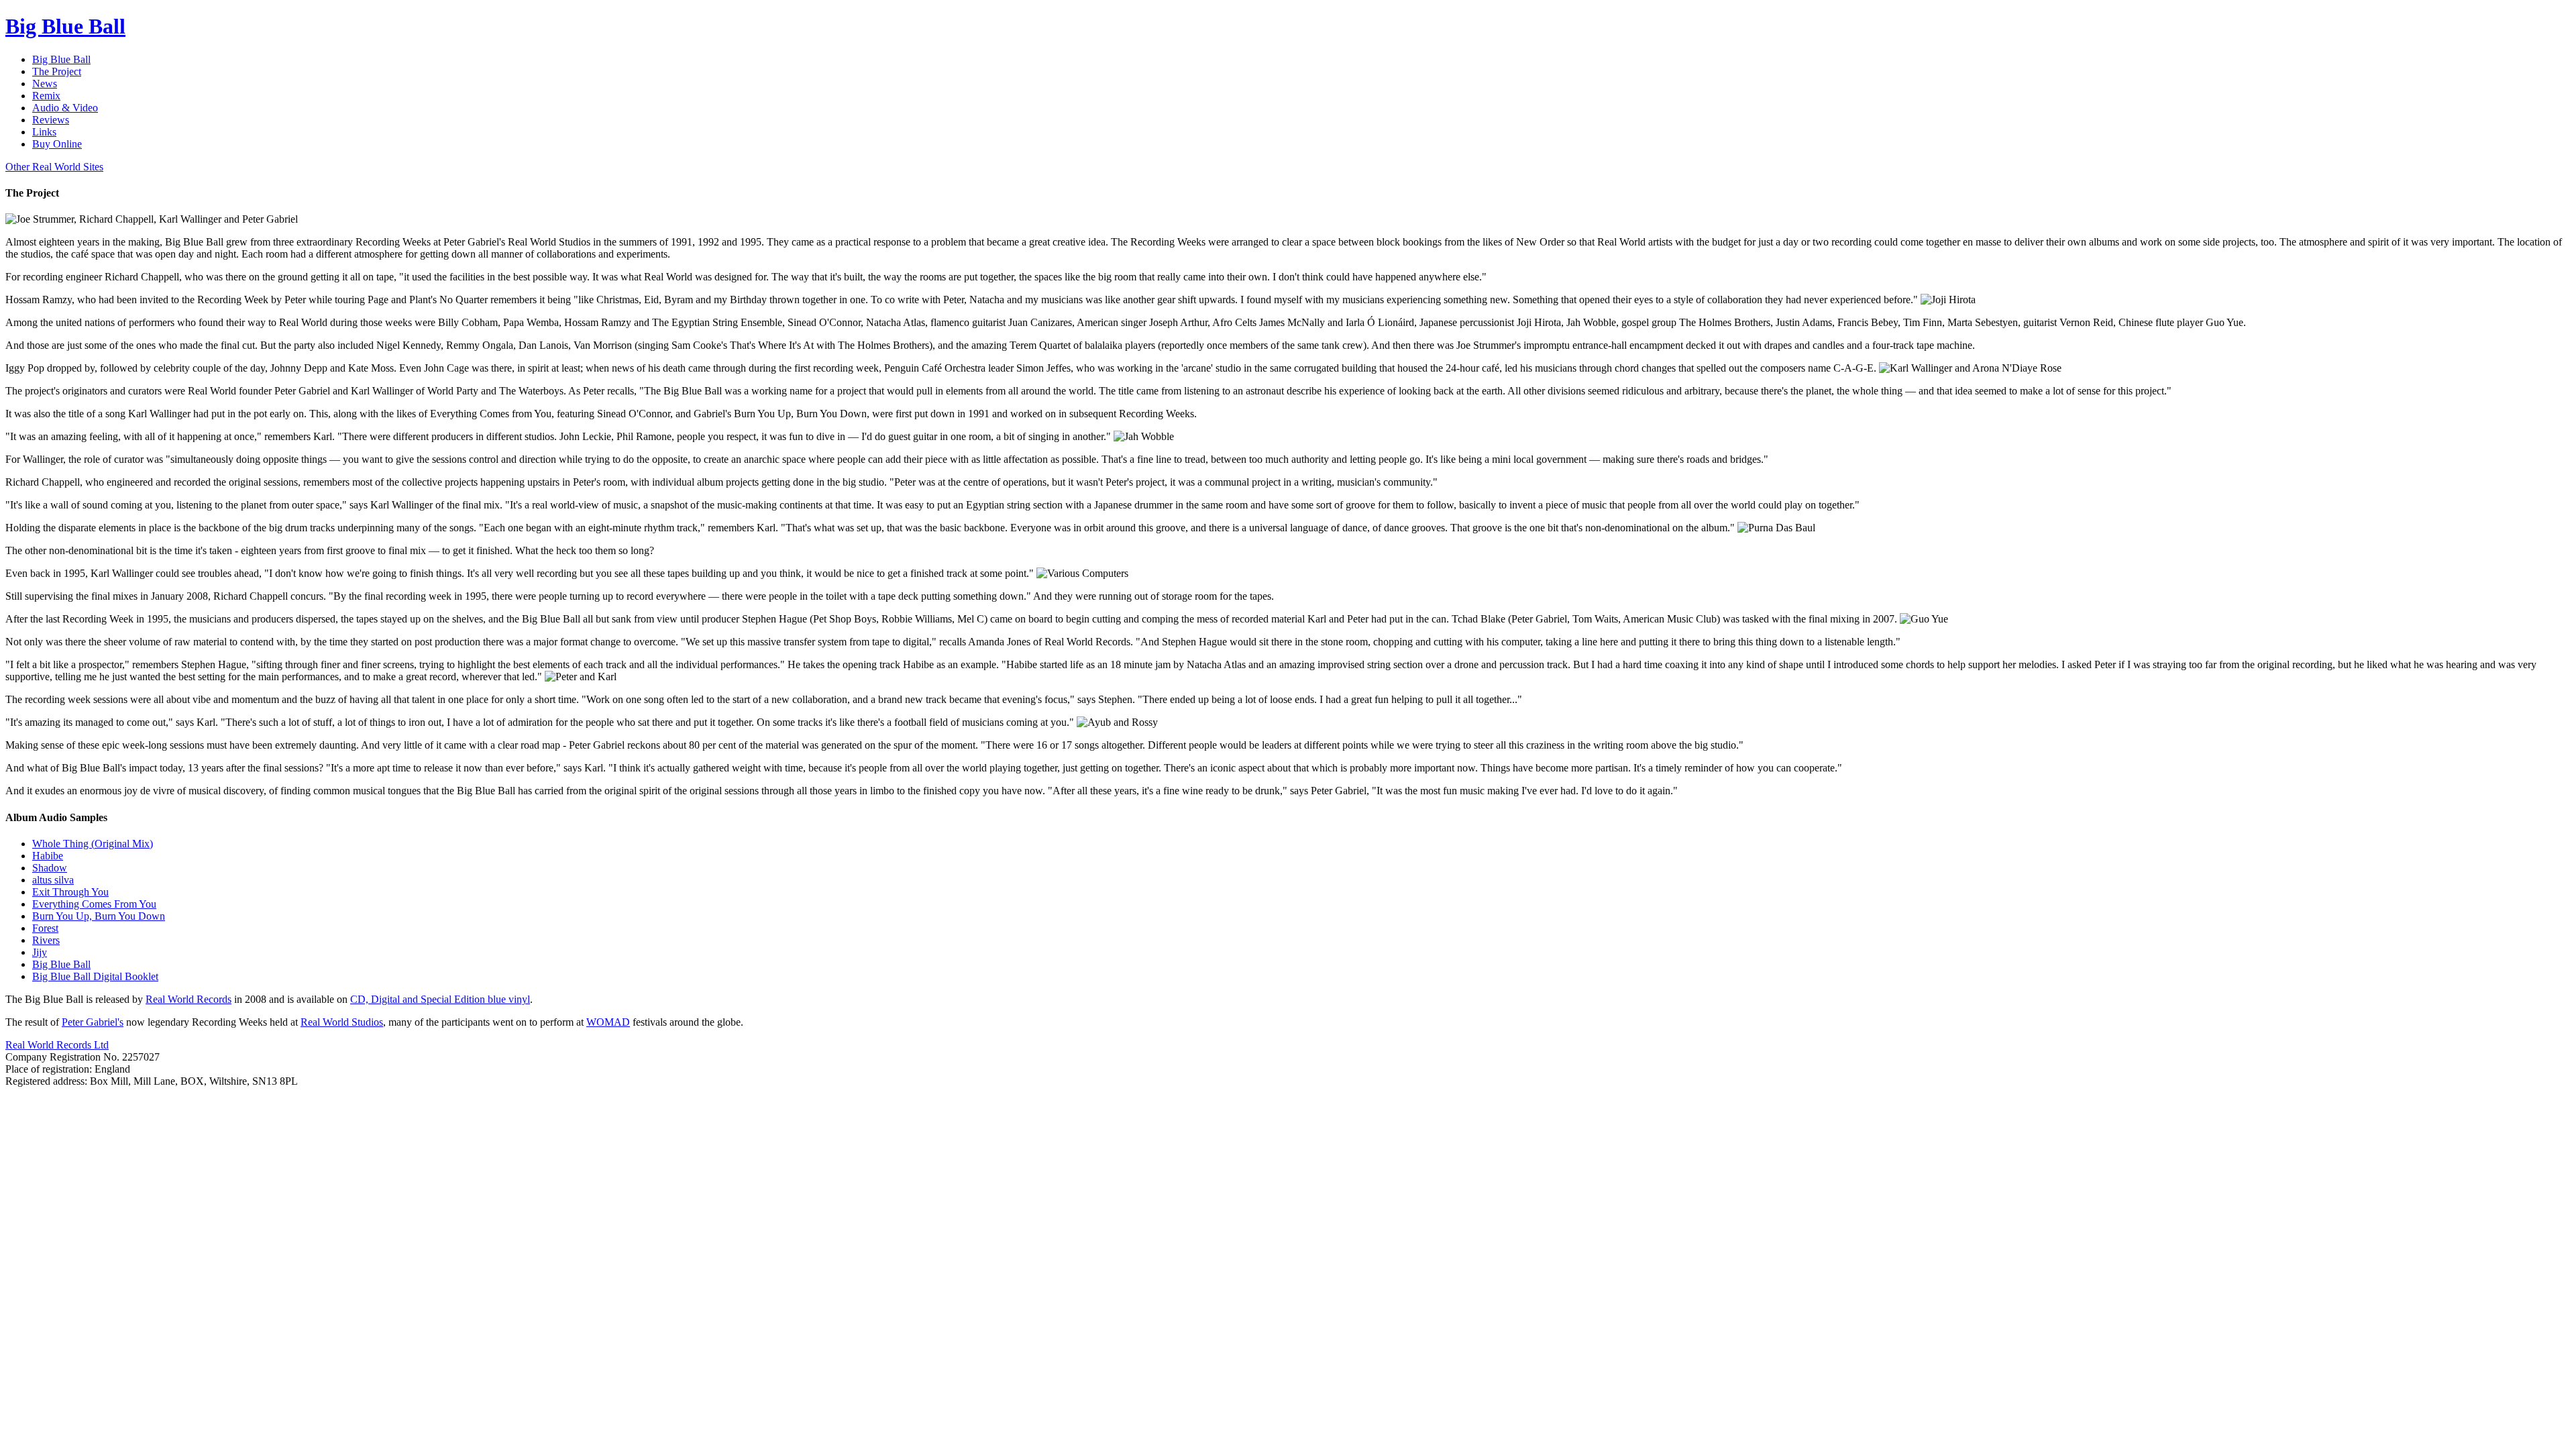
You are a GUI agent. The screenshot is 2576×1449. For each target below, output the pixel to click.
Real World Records (189, 999)
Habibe (48, 856)
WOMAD (608, 1022)
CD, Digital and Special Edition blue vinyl (440, 999)
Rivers (46, 940)
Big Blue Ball (61, 964)
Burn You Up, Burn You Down (99, 916)
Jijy (40, 952)
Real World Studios (342, 1022)
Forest (45, 928)
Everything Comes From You (94, 904)
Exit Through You (70, 892)
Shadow (50, 868)
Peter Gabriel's (93, 1022)
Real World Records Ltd (57, 1045)
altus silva (53, 880)
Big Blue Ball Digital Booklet (95, 976)
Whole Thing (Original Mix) (93, 844)
